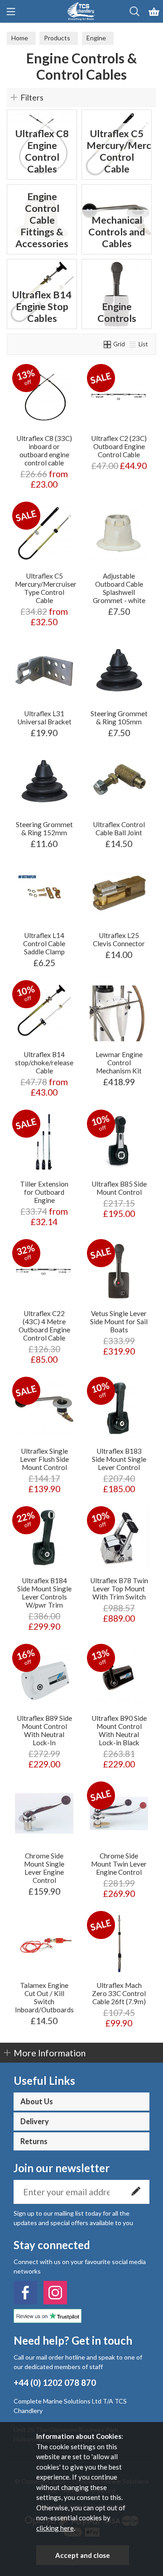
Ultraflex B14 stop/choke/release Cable (44, 1063)
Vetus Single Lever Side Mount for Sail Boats (119, 1322)
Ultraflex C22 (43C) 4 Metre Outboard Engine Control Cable (44, 1326)
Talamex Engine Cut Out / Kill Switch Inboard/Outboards (44, 1997)
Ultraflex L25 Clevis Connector (119, 939)
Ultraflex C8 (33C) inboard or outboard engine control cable (44, 450)
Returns (34, 2141)
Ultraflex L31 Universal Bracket (44, 718)
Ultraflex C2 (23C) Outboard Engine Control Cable (119, 446)
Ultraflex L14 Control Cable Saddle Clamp (44, 943)
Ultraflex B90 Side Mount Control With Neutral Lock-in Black (119, 1730)
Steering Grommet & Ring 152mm (44, 828)
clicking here (55, 2528)
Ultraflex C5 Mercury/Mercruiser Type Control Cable (46, 588)
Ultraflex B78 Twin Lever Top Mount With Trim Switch (119, 1589)
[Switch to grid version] (108, 344)
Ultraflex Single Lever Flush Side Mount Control (44, 1459)
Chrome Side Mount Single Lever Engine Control (44, 1868)
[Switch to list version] (133, 344)
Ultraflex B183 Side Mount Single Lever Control (119, 1459)
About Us (37, 2102)
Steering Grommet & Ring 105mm (119, 718)
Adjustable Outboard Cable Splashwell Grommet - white (119, 588)
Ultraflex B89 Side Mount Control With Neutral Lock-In (44, 1730)
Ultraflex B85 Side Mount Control (119, 1188)
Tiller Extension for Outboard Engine (44, 1192)
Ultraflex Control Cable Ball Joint (119, 828)
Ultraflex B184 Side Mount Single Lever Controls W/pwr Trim (44, 1593)
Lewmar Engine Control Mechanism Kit (119, 1063)
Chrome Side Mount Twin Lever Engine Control (119, 1864)
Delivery (35, 2121)
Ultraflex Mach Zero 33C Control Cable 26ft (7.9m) (119, 1993)
